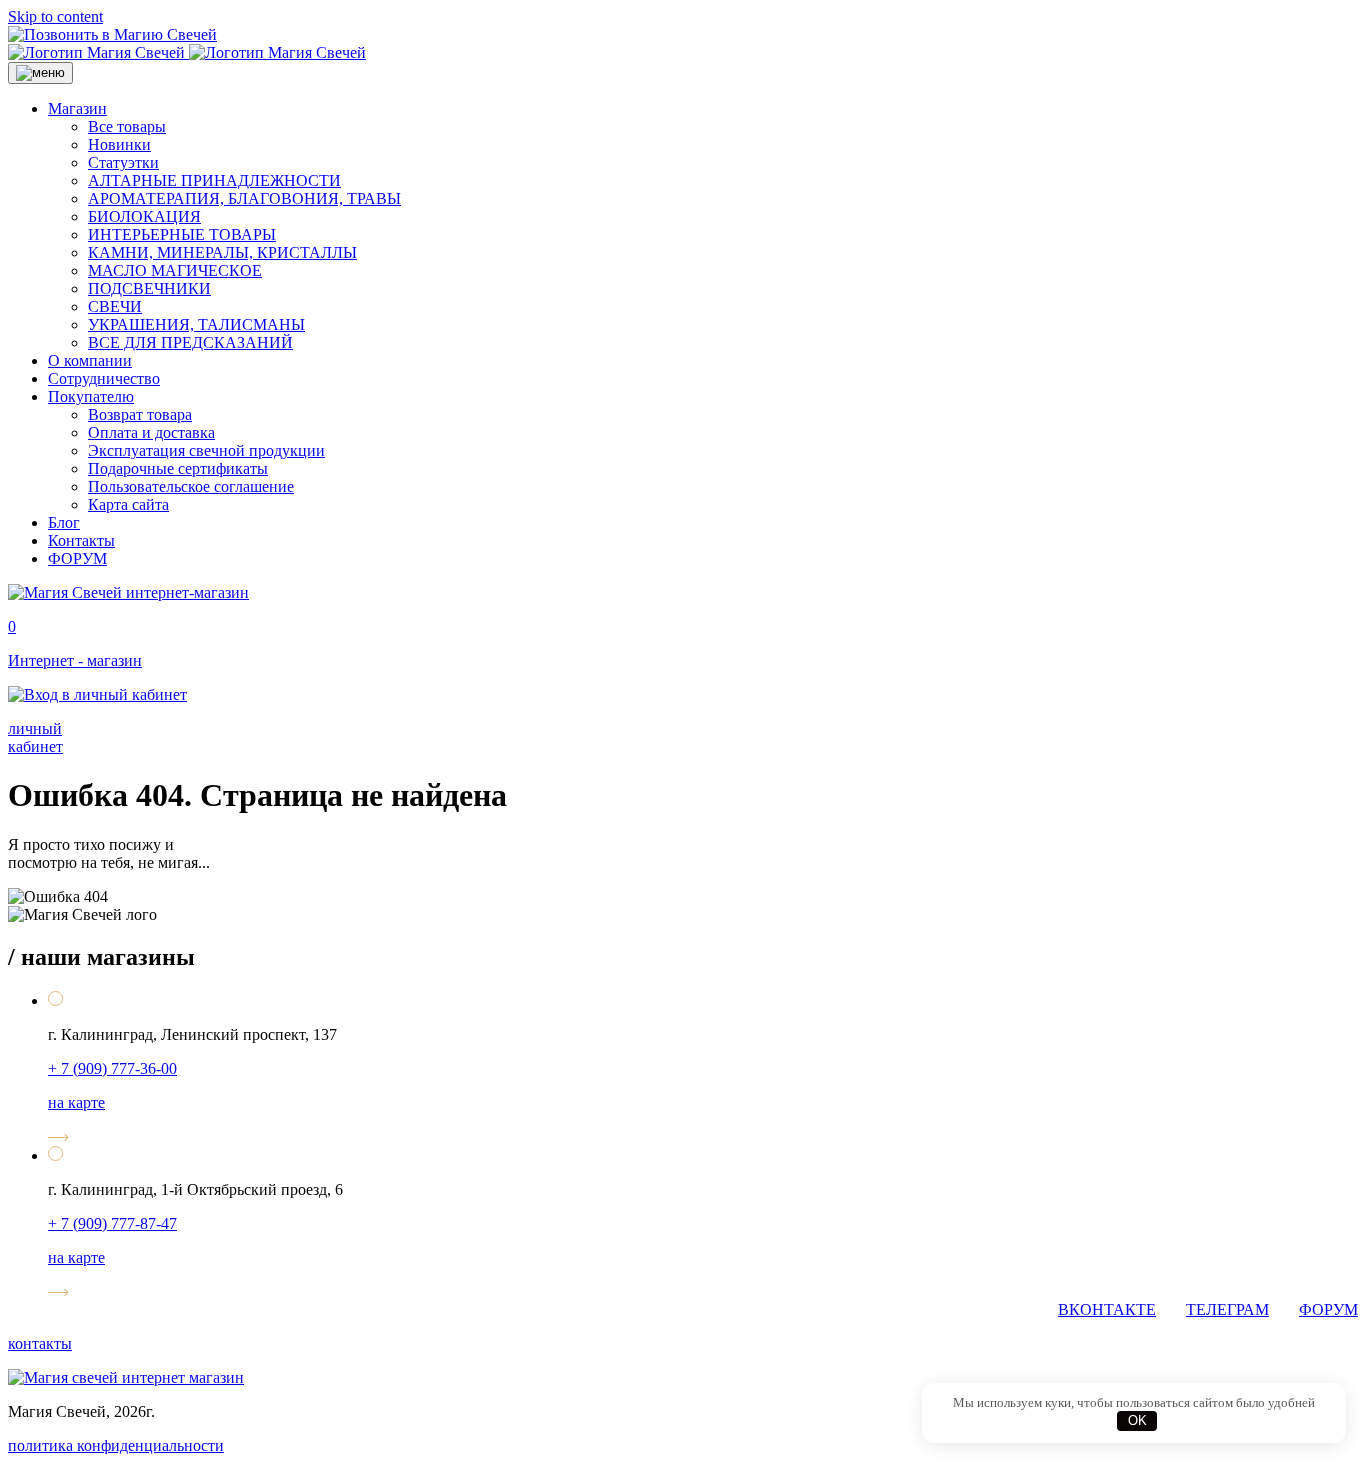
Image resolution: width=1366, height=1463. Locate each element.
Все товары (127, 126)
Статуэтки (123, 162)
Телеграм (1227, 1309)
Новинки (119, 144)
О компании (90, 360)
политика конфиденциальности (116, 1445)
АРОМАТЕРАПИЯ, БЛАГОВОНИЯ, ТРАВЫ (244, 198)
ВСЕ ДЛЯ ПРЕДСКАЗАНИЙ (190, 342)
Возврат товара (140, 414)
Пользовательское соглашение (191, 486)
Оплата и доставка (151, 432)
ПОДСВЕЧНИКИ (149, 288)
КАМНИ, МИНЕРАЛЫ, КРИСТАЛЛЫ (222, 252)
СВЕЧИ (115, 306)
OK (1137, 1420)
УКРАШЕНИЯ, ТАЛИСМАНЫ (196, 324)
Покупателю (91, 396)
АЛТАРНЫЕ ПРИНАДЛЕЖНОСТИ (214, 180)
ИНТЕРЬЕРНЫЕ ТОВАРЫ (182, 234)
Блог (64, 522)
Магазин (77, 108)
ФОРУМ (77, 558)
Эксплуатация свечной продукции (206, 450)
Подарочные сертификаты (178, 468)
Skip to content (55, 16)
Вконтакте (1107, 1309)
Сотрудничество (104, 378)
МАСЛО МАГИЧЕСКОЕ (175, 270)
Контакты (81, 540)
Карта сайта (128, 504)
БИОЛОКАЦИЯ (144, 216)
